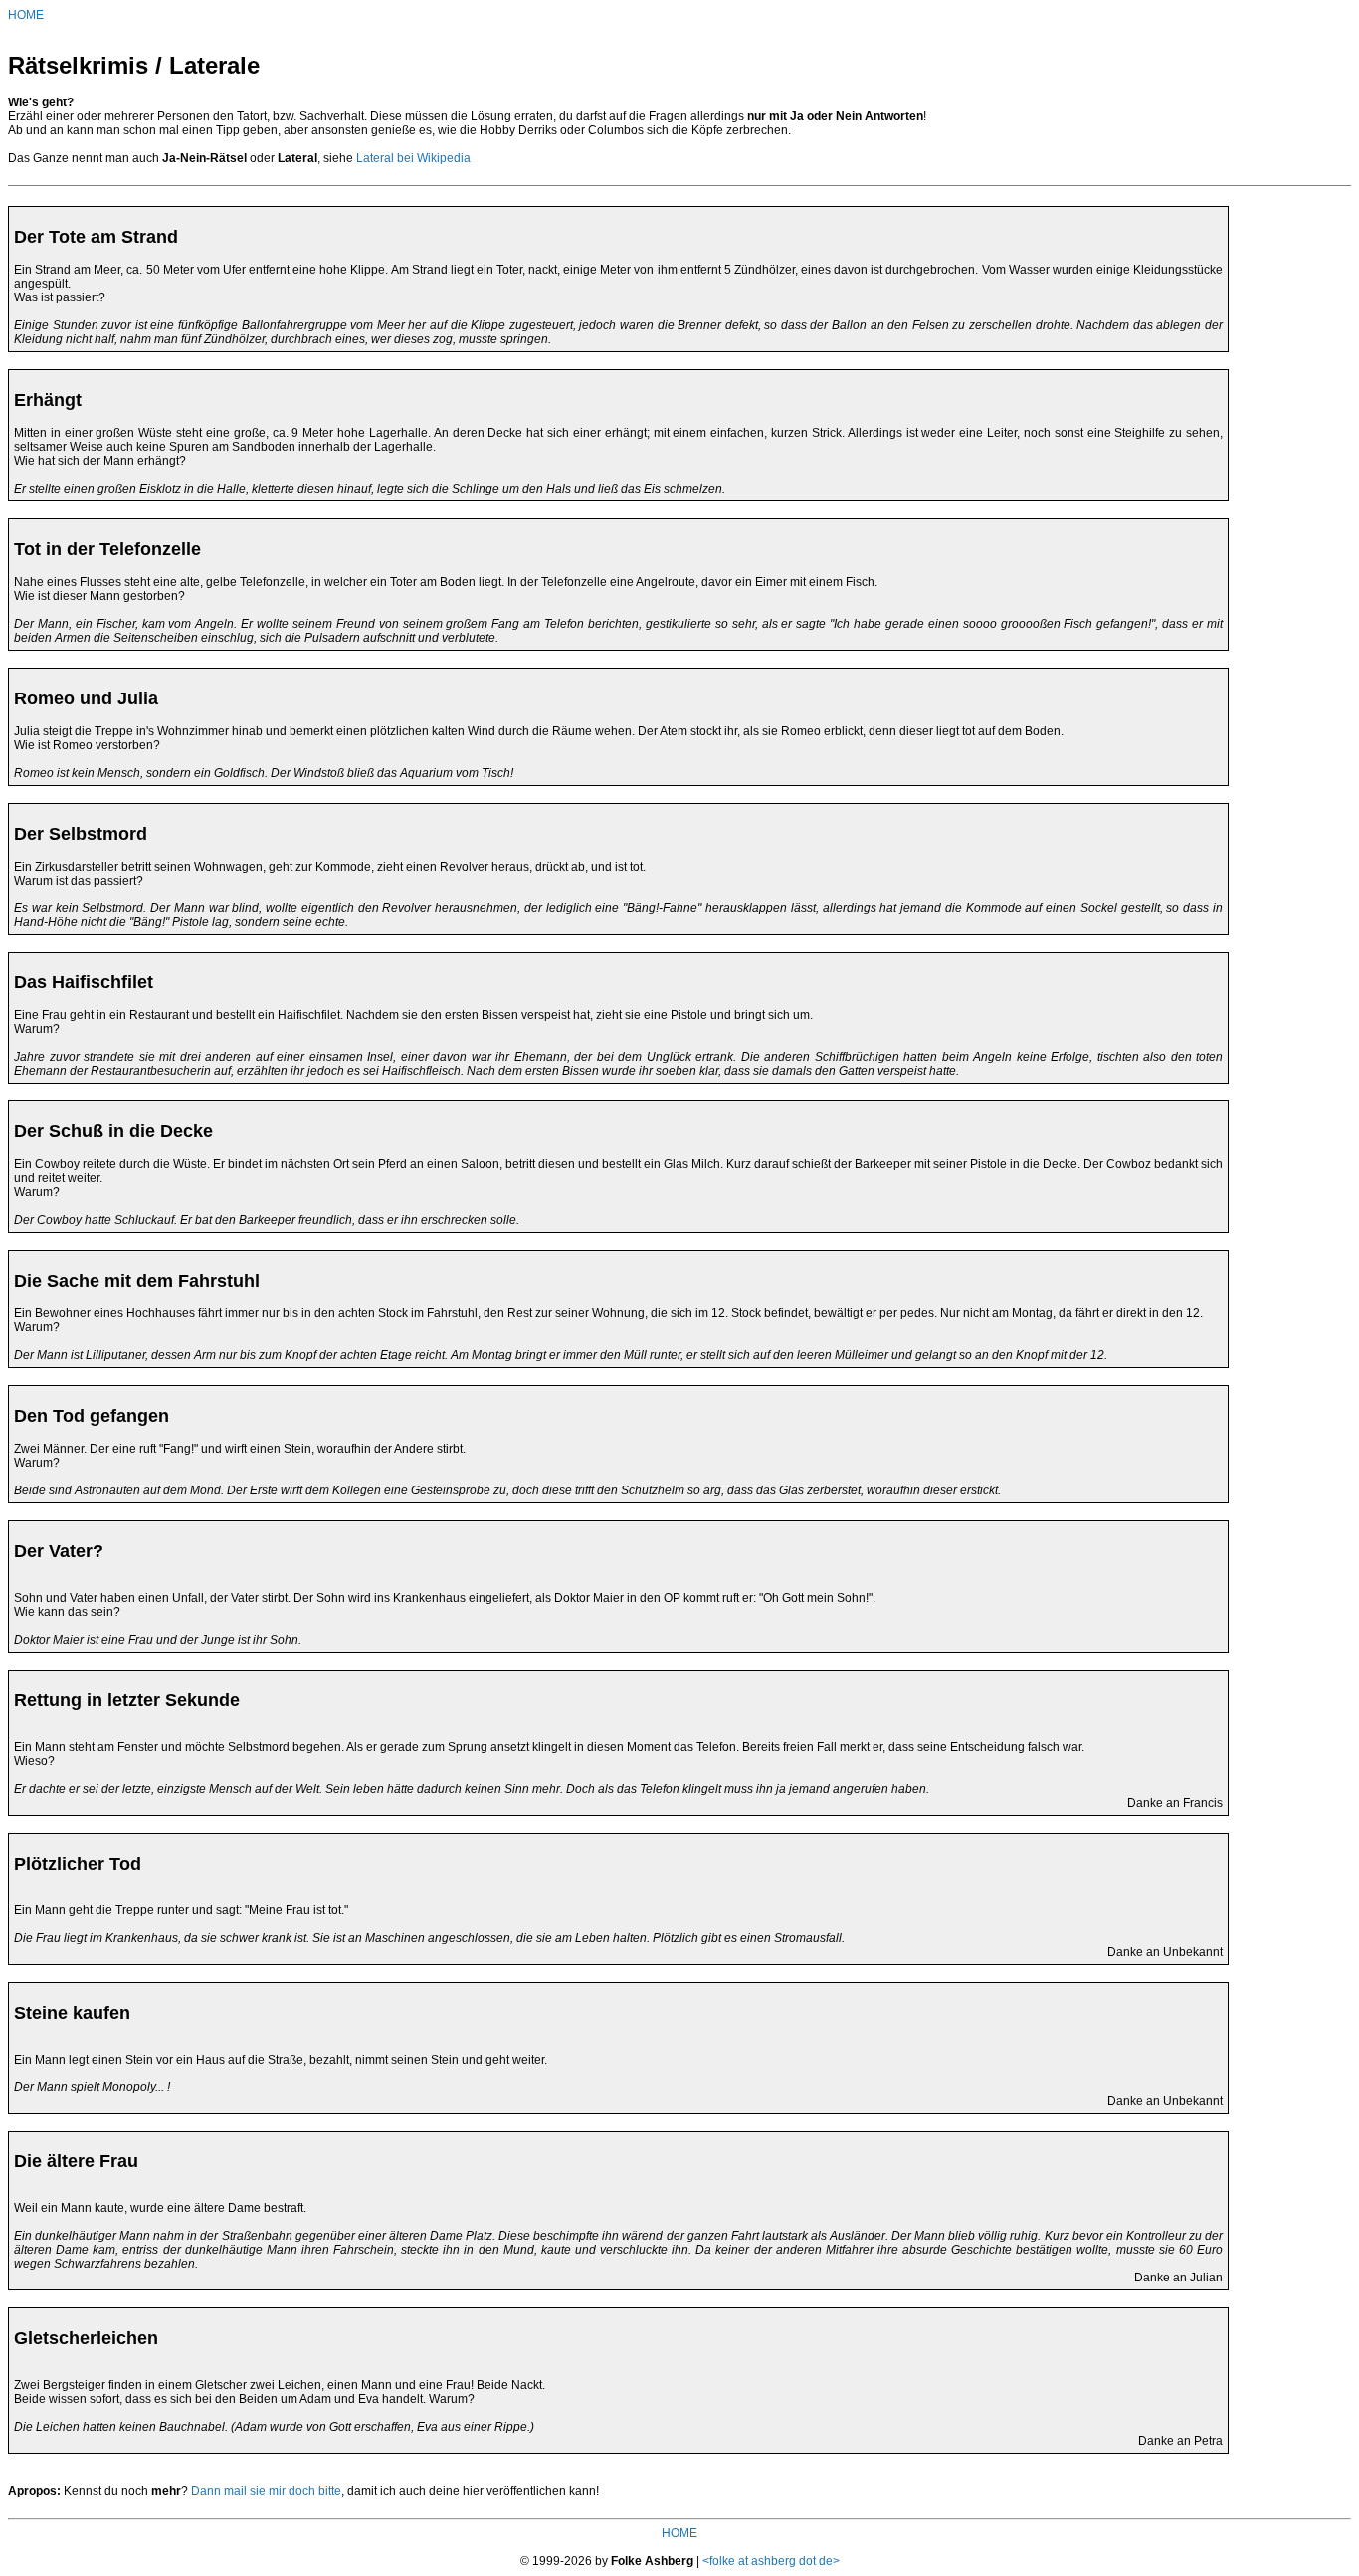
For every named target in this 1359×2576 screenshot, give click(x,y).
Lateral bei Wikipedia (413, 158)
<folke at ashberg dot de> (771, 2561)
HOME (26, 15)
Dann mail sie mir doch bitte (266, 2491)
